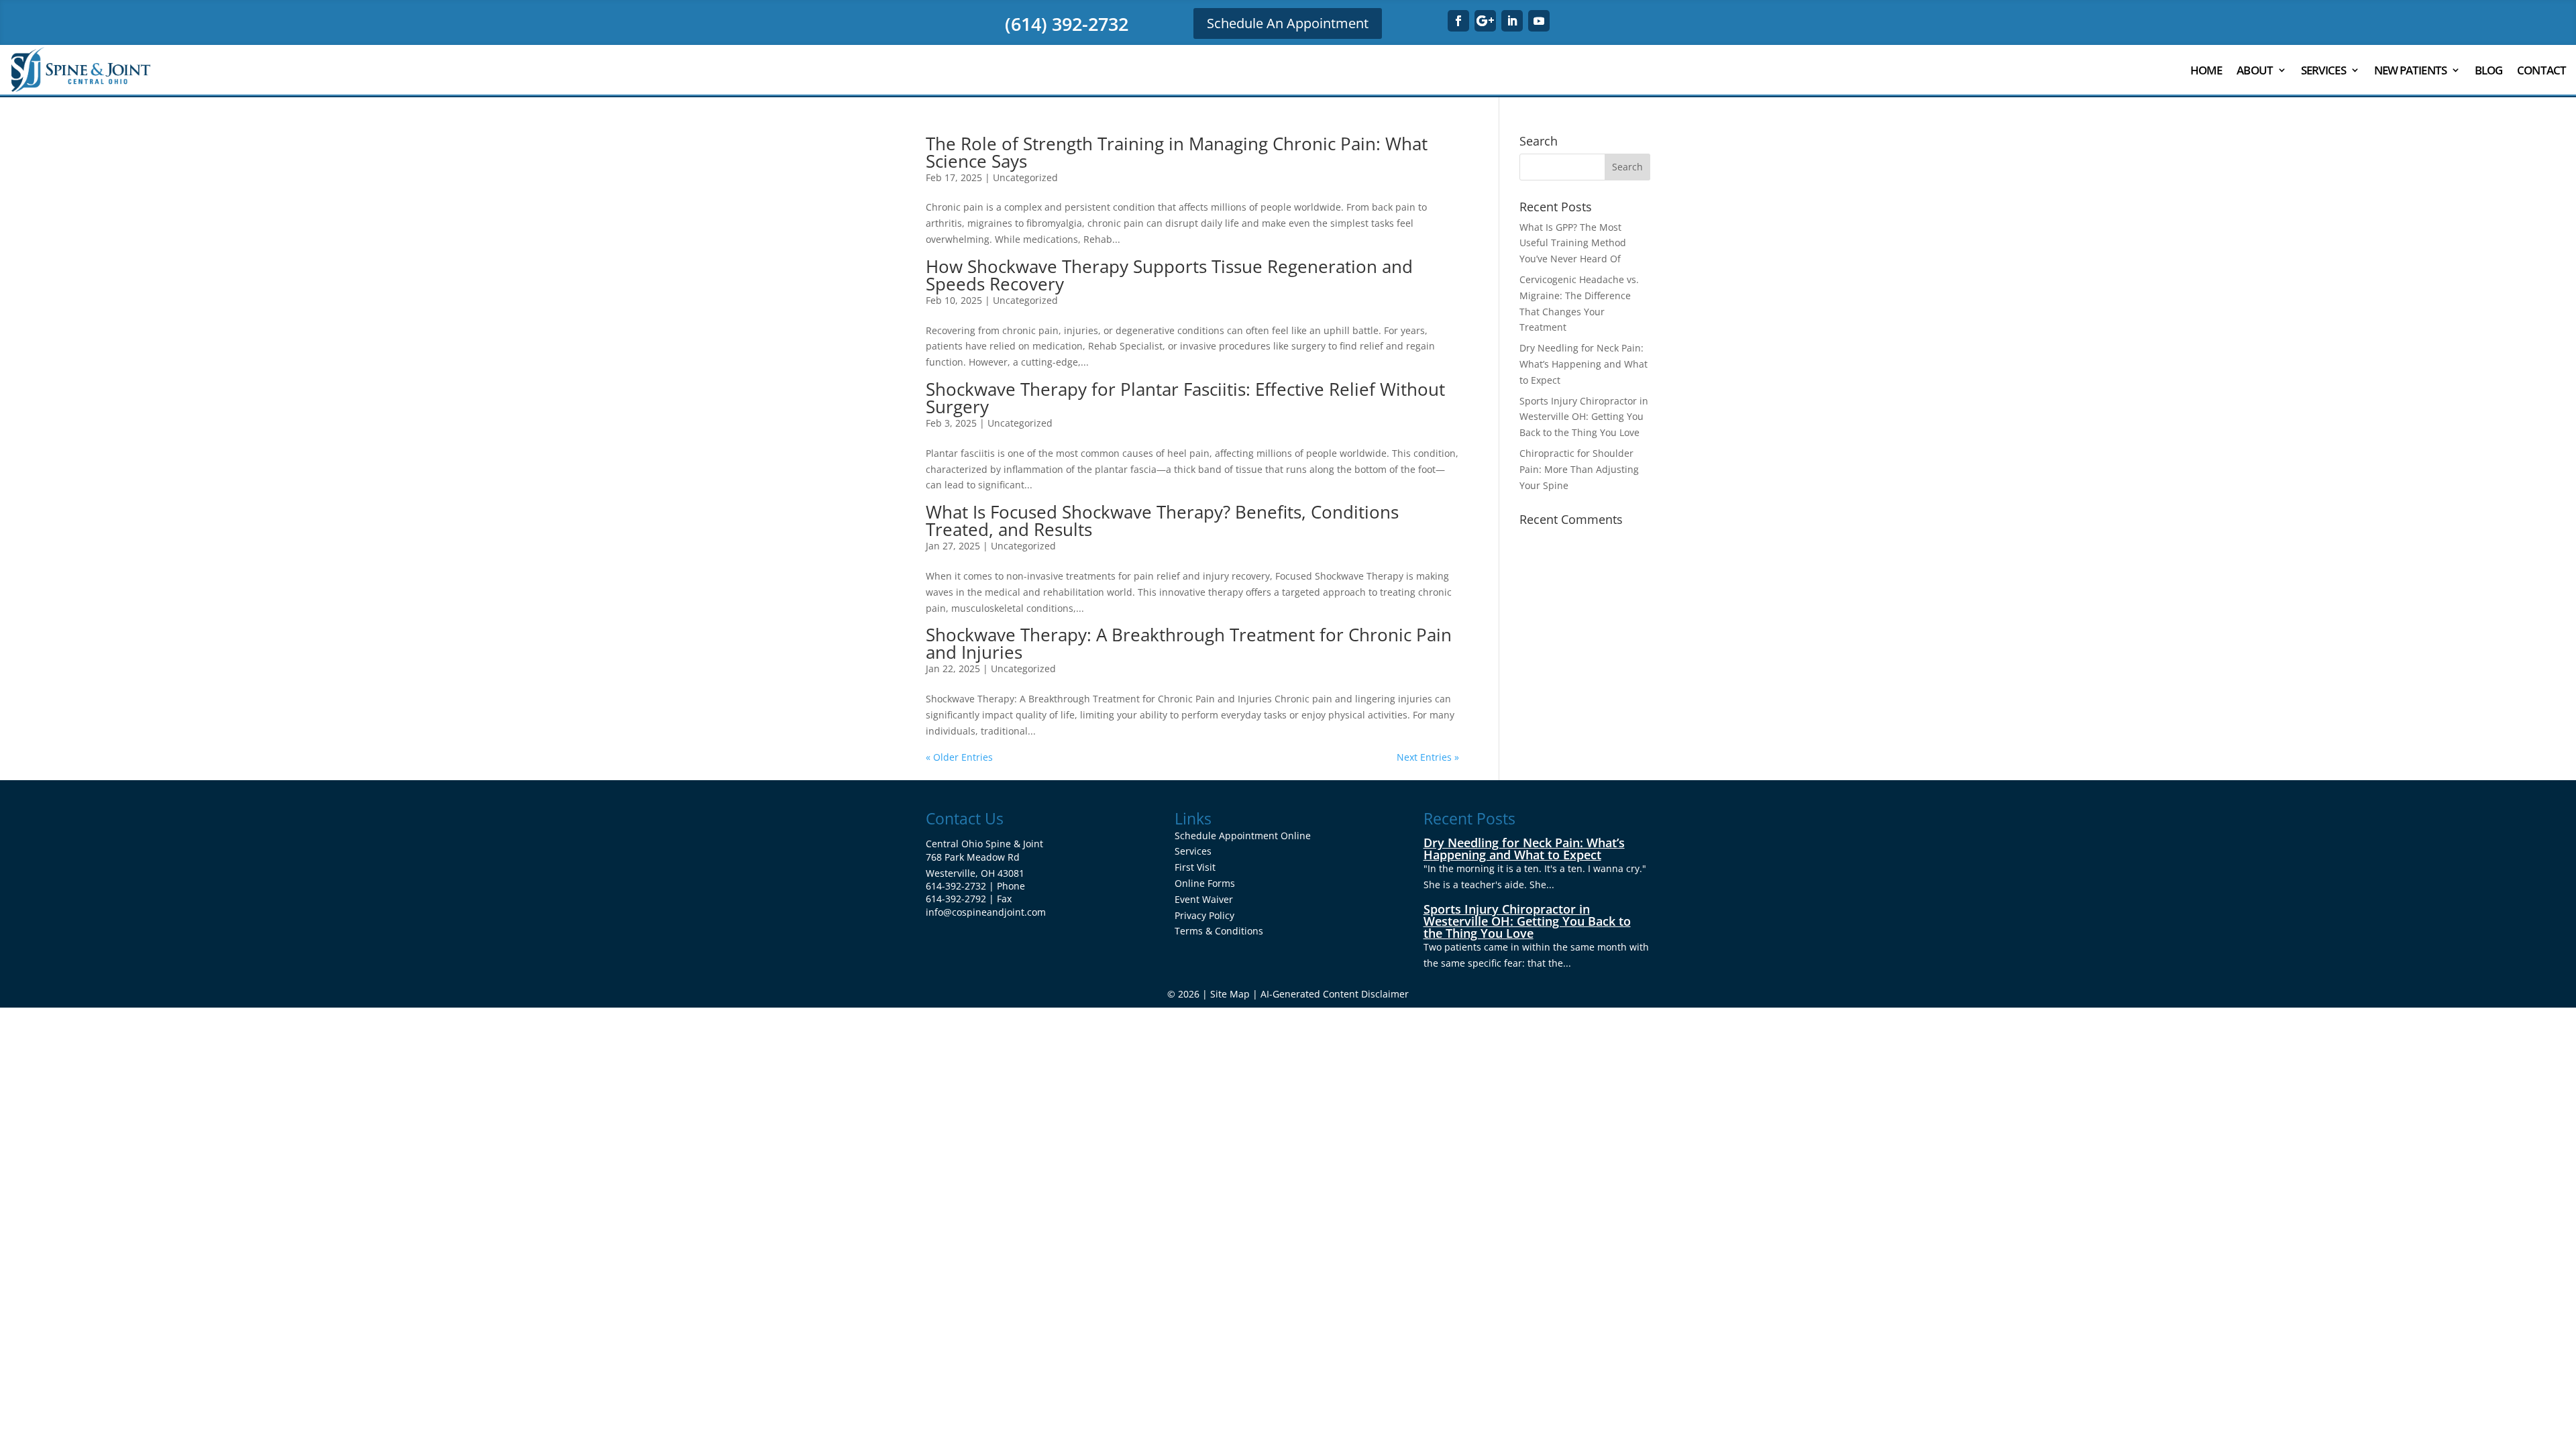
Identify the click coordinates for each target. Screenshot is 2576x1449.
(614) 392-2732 (1067, 24)
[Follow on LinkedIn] (1512, 21)
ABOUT (2255, 70)
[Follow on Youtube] (1539, 21)
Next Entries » (1428, 757)
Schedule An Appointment (1288, 23)
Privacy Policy (1204, 915)
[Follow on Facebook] (1458, 21)
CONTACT (2541, 70)
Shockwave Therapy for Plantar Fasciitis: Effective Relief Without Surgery (1185, 398)
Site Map (1230, 994)
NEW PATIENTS (2410, 70)
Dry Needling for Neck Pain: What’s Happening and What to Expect (1584, 364)
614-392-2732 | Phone (975, 886)
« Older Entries (959, 757)
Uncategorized (1025, 177)
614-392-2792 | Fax (969, 899)
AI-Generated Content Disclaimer (1335, 994)
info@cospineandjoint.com (986, 912)
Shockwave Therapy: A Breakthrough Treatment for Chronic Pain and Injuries (1189, 643)
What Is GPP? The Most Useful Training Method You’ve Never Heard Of (1573, 243)
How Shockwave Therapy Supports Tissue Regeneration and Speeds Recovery (1169, 275)
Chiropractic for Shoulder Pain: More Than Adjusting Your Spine (1579, 469)
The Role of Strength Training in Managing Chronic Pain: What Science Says (1177, 152)
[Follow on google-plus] (1485, 21)
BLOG (2488, 70)
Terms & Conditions (1219, 931)
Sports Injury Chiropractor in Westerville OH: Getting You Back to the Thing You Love (1584, 417)
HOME (2206, 70)
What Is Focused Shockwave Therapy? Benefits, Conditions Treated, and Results (1162, 521)
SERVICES (2323, 70)
